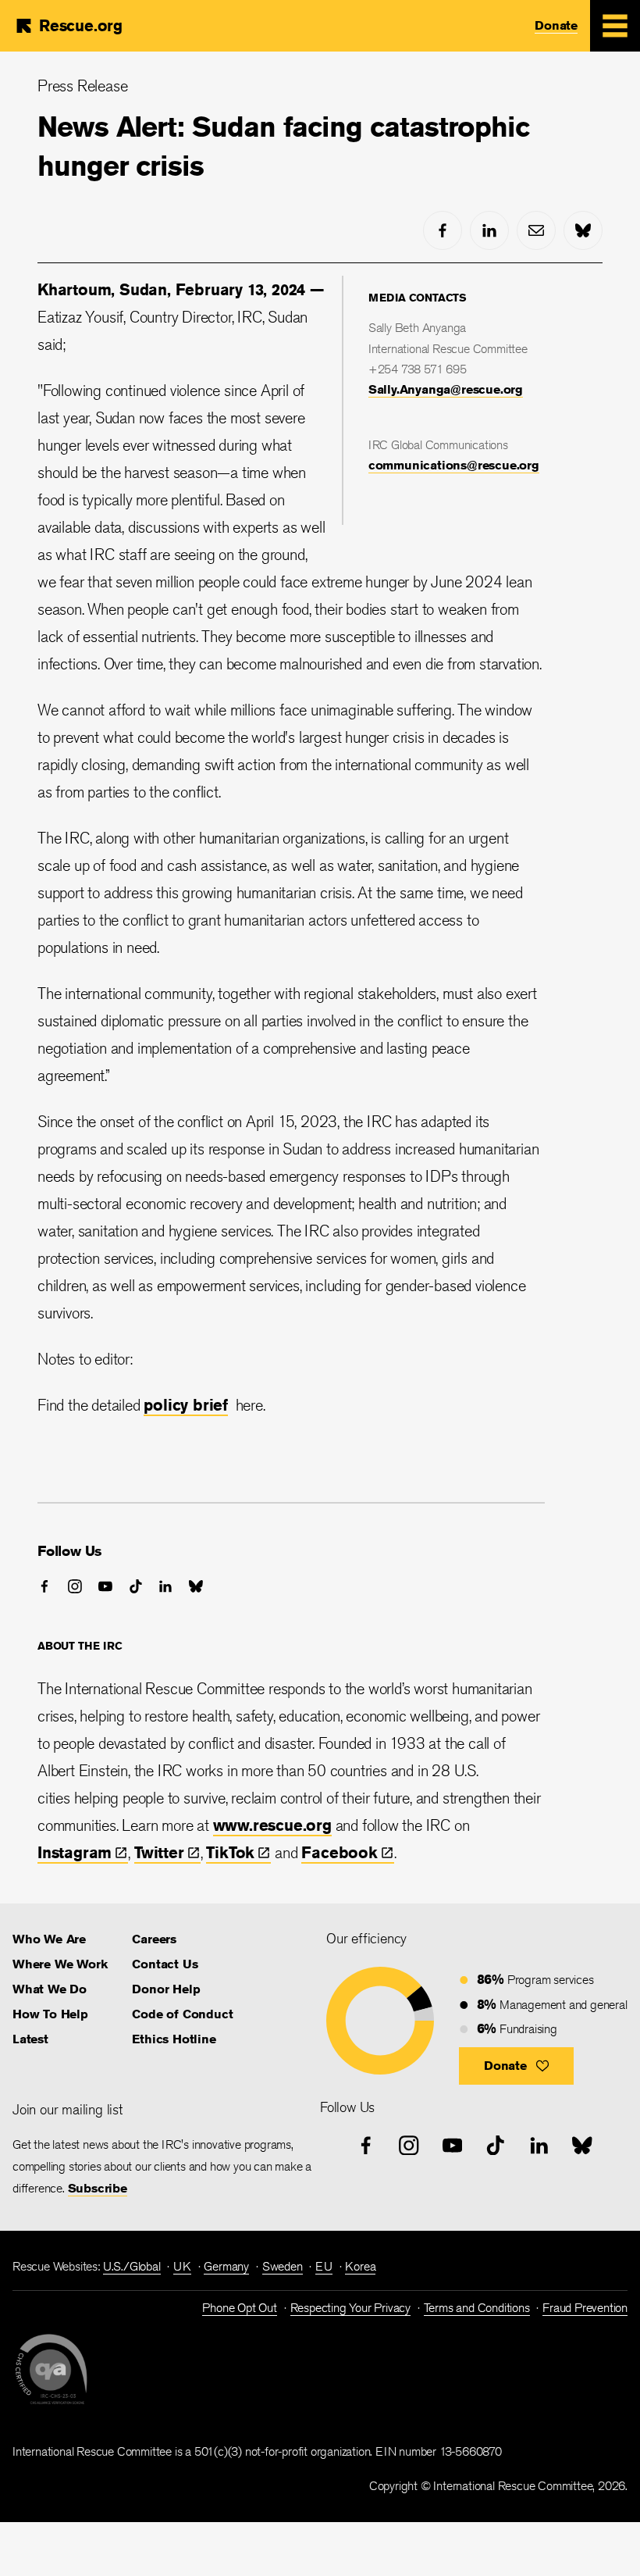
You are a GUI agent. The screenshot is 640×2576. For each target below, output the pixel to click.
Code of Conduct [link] (182, 2014)
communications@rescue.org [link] (454, 465)
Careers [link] (154, 1939)
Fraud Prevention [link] (585, 2308)
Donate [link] (556, 25)
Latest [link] (30, 2039)
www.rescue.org (272, 1825)
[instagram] (75, 1586)
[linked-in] (489, 230)
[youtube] (105, 1586)
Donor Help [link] (166, 1989)
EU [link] (324, 2266)
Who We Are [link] (49, 1939)
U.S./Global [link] (132, 2266)
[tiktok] (136, 1586)
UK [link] (182, 2266)
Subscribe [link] (98, 2188)
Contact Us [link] (165, 1964)
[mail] (536, 230)
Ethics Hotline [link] (174, 2039)
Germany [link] (226, 2266)
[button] (516, 2066)
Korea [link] (360, 2266)
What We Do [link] (50, 1989)
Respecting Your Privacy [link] (350, 2308)
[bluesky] (583, 230)
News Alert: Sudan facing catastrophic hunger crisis (283, 146)
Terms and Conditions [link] (477, 2308)
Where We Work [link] (60, 1964)
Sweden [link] (283, 2266)
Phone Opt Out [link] (239, 2308)
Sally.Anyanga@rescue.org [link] (446, 389)
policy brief (186, 1405)
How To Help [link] (50, 2014)
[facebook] (443, 230)
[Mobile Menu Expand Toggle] (615, 26)
